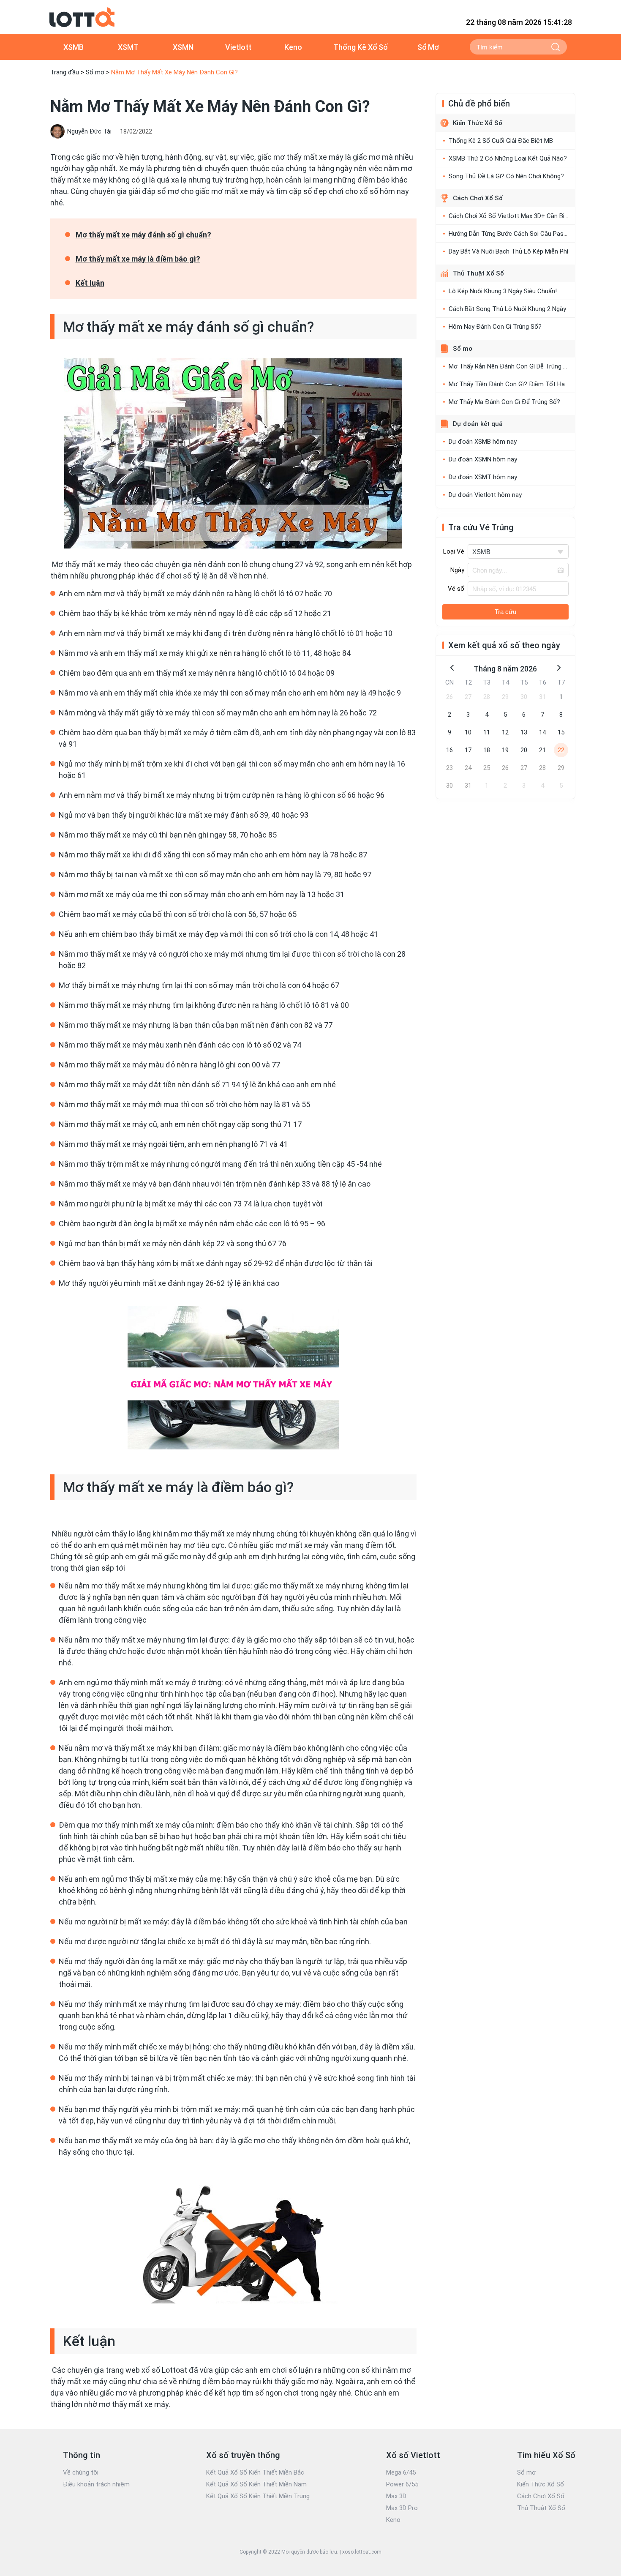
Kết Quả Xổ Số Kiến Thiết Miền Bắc (255, 2472)
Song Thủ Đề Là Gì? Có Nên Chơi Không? (506, 176)
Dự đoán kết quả (478, 424)
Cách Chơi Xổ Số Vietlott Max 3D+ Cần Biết (509, 216)
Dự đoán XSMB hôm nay (483, 442)
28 (487, 697)
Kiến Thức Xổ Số (478, 123)
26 (449, 697)
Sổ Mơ (428, 47)
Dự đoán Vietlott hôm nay (485, 495)
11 (487, 732)
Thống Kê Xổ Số (361, 47)
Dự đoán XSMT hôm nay (483, 477)
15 (561, 732)
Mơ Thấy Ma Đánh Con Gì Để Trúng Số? (504, 402)
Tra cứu (505, 612)
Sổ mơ (95, 72)
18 (487, 750)
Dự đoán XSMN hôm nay (483, 459)
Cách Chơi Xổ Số (478, 198)
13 (524, 732)
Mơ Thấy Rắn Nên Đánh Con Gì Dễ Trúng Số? (511, 366)
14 (542, 732)
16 (449, 750)
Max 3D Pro (402, 2508)
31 (542, 697)
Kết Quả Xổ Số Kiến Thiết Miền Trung (258, 2496)
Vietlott (238, 47)
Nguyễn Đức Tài (89, 131)
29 (505, 697)
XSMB (74, 47)
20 (524, 750)
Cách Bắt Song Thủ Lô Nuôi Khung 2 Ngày (507, 309)
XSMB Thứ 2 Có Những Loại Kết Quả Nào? (508, 158)
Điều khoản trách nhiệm (96, 2484)
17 (468, 750)
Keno (293, 47)
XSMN (183, 47)
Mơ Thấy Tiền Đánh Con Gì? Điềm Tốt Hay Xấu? (516, 384)
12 (505, 732)
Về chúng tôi (81, 2472)
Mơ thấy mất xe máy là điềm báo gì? (138, 259)
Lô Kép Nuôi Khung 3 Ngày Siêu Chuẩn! (503, 291)
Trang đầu (65, 72)
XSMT (128, 47)
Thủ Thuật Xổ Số (478, 273)
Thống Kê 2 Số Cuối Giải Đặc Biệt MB (501, 141)
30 (524, 697)
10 (468, 732)
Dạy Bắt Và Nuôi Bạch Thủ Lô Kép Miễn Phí (508, 251)
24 (468, 768)
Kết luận (90, 283)
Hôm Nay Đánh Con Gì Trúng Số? (495, 327)
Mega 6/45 (401, 2472)
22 (561, 750)
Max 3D (396, 2496)
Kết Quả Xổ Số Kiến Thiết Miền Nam (256, 2484)
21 (542, 750)
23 (449, 768)
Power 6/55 (402, 2484)
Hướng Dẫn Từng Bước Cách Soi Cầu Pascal (510, 234)
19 (505, 750)
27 (468, 697)
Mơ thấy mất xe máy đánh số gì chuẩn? (143, 235)
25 (487, 768)
